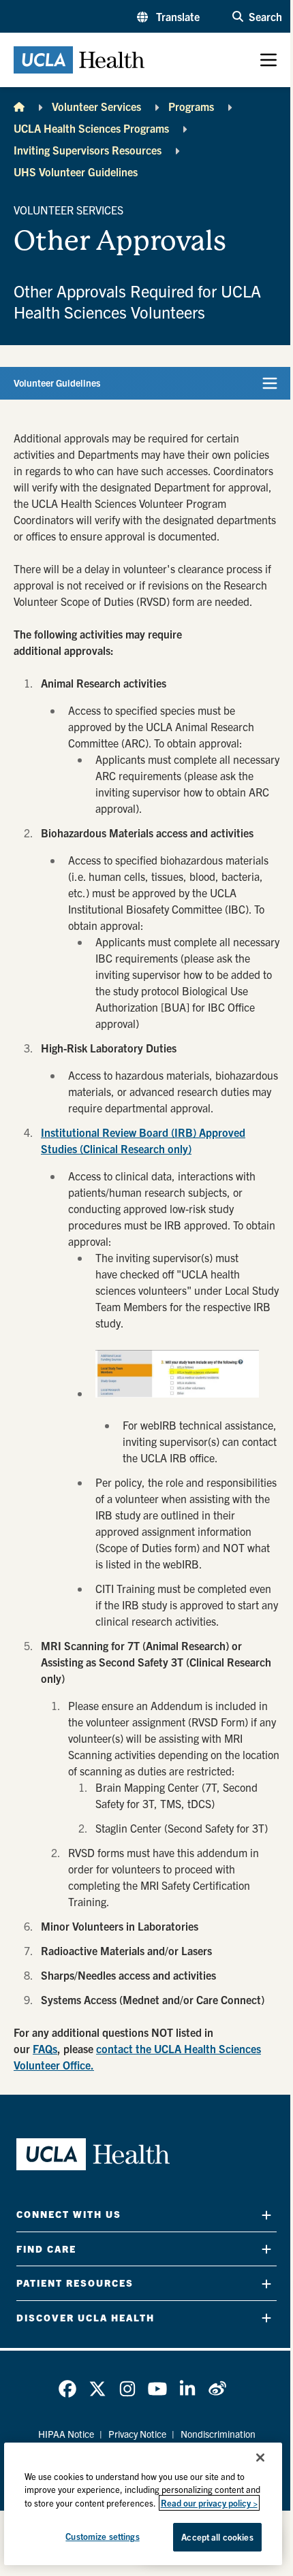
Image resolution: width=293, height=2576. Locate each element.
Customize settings (102, 2536)
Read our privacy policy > (209, 2503)
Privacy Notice (137, 2434)
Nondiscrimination (218, 2434)
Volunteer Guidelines (57, 383)
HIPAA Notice (66, 2434)
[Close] (260, 2458)
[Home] (19, 106)
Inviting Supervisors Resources (88, 150)
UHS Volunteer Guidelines (76, 172)
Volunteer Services (96, 106)
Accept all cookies (217, 2537)
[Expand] (266, 2215)
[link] (67, 2389)
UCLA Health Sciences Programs (91, 128)
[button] (168, 16)
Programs (191, 106)
